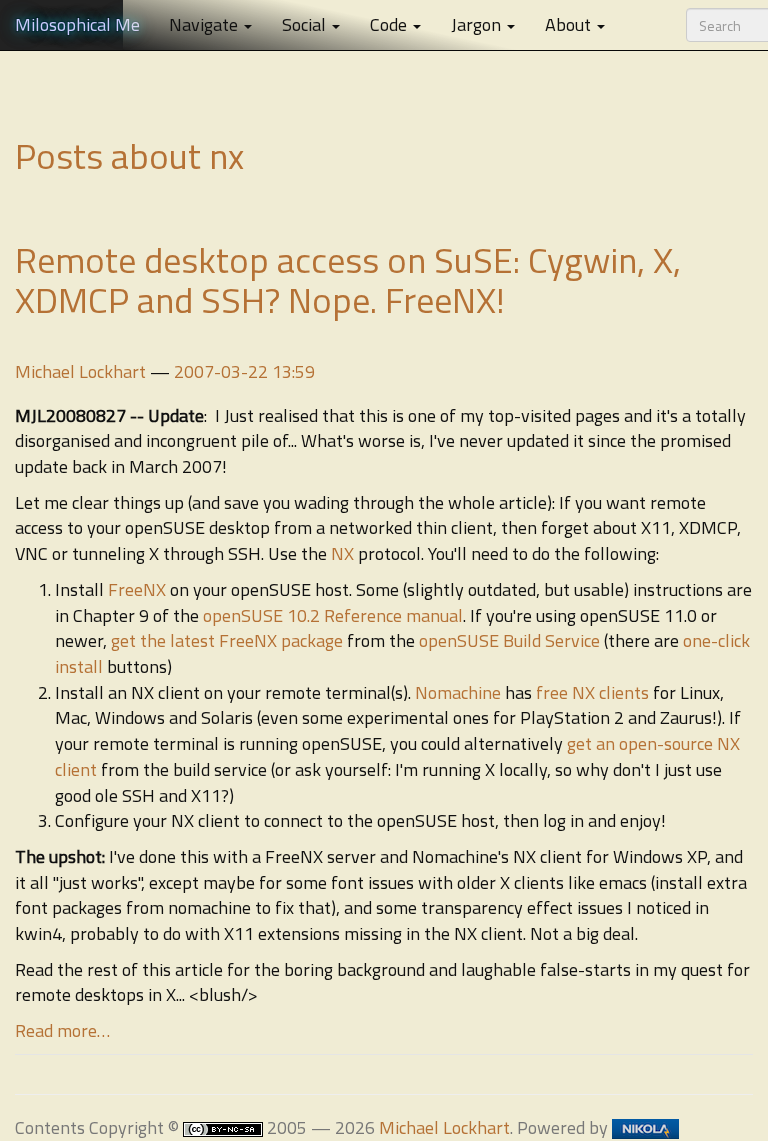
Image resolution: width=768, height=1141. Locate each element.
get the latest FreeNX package (227, 640)
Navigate (205, 24)
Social (306, 24)
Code (390, 24)
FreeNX (137, 589)
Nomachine (458, 692)
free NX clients (592, 692)
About (570, 24)
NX (342, 553)
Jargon (478, 24)
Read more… (62, 1030)
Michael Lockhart (80, 371)
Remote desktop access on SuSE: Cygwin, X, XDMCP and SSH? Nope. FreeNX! (348, 279)
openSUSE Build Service (509, 640)
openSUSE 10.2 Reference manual (333, 615)
